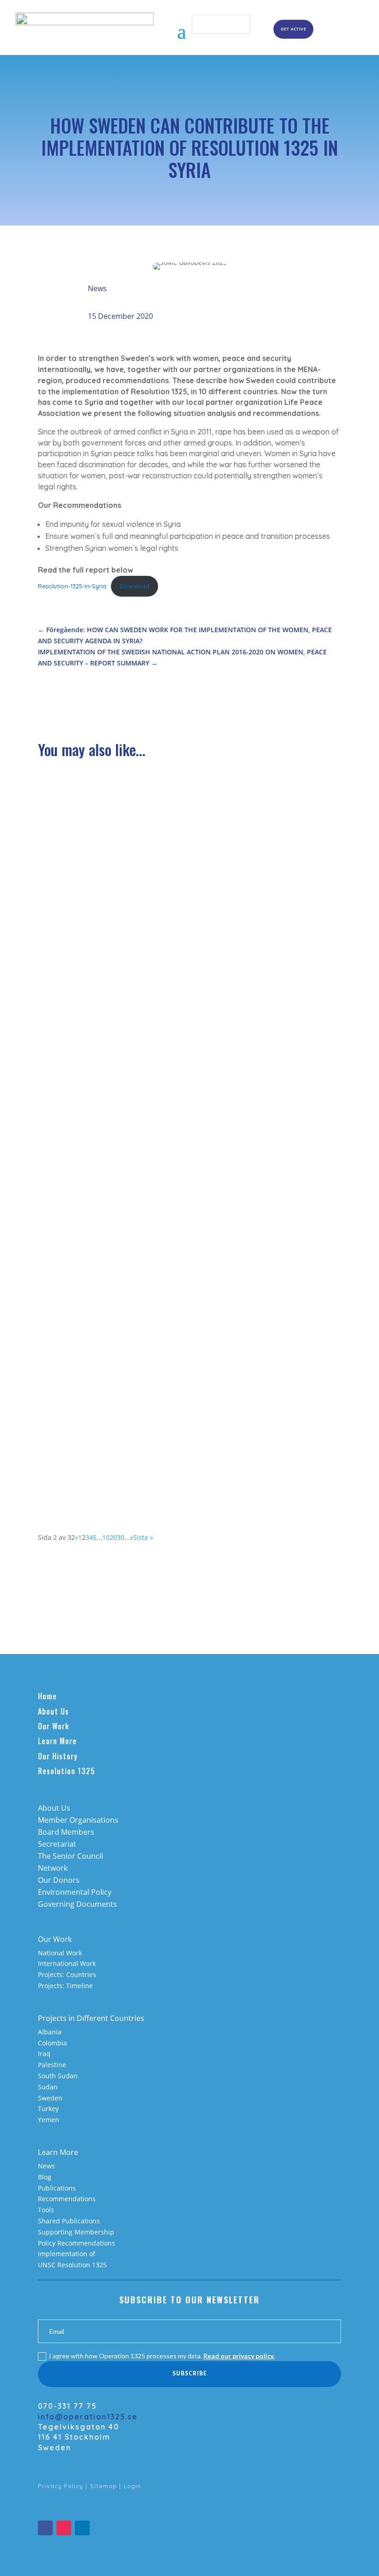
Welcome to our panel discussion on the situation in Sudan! (164, 1448)
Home (47, 1696)
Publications (57, 2188)
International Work (67, 1963)
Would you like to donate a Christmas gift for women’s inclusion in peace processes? (189, 1206)
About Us (53, 1711)
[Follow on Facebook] (45, 2528)
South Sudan (58, 2076)
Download (134, 586)
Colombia (52, 2043)
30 (121, 1537)
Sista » (143, 1537)
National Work (60, 1953)
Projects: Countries (67, 1975)
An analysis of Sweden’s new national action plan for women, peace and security (187, 941)
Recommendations (67, 2199)
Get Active (293, 29)
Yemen (49, 2120)
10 (106, 1537)
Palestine (52, 2065)
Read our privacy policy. (239, 2356)
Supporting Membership (76, 2232)
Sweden (50, 2098)
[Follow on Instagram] (64, 2528)
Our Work (54, 1726)
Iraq (44, 2054)
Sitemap (104, 2486)
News (97, 288)
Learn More (57, 1741)
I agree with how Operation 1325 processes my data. (162, 2356)
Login (132, 2486)
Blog (45, 2177)
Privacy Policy (61, 2486)
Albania (50, 2032)
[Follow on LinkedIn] (82, 2528)
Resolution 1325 (67, 1771)
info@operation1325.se (88, 2417)
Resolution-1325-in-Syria (72, 586)
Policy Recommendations (76, 2243)
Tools (46, 2210)
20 (113, 1537)
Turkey (48, 2109)
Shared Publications (69, 2221)
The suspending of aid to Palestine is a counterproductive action (172, 1324)
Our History (58, 1756)
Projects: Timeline (65, 1986)
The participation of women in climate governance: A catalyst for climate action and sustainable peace (188, 820)
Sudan (48, 2087)
